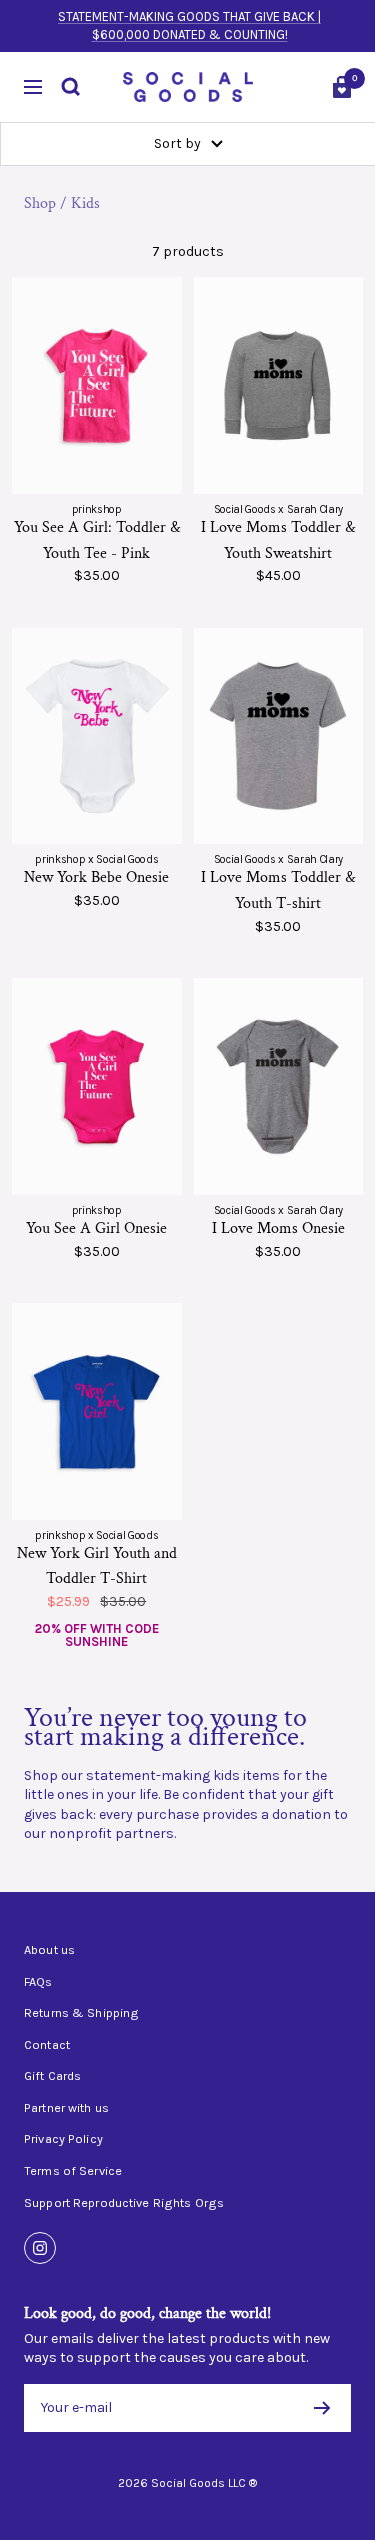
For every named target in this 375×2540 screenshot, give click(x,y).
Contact (47, 2045)
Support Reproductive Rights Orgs (124, 2203)
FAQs (38, 1982)
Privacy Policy (63, 2139)
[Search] (71, 87)
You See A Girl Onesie (96, 1228)
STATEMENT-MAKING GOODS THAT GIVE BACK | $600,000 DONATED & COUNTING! (189, 25)
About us (49, 1950)
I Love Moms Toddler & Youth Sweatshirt (278, 540)
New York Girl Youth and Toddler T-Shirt (97, 1566)
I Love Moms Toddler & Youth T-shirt (278, 890)
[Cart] (342, 87)
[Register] (322, 2408)
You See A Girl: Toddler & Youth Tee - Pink (97, 540)
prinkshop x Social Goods (96, 859)
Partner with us (66, 2108)
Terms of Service (73, 2171)
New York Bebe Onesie (96, 877)
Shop (40, 203)
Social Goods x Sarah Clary (278, 509)
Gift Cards (52, 2076)
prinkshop (97, 509)
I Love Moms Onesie (278, 1228)
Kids (85, 203)
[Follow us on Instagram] (40, 2248)
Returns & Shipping (81, 2013)
